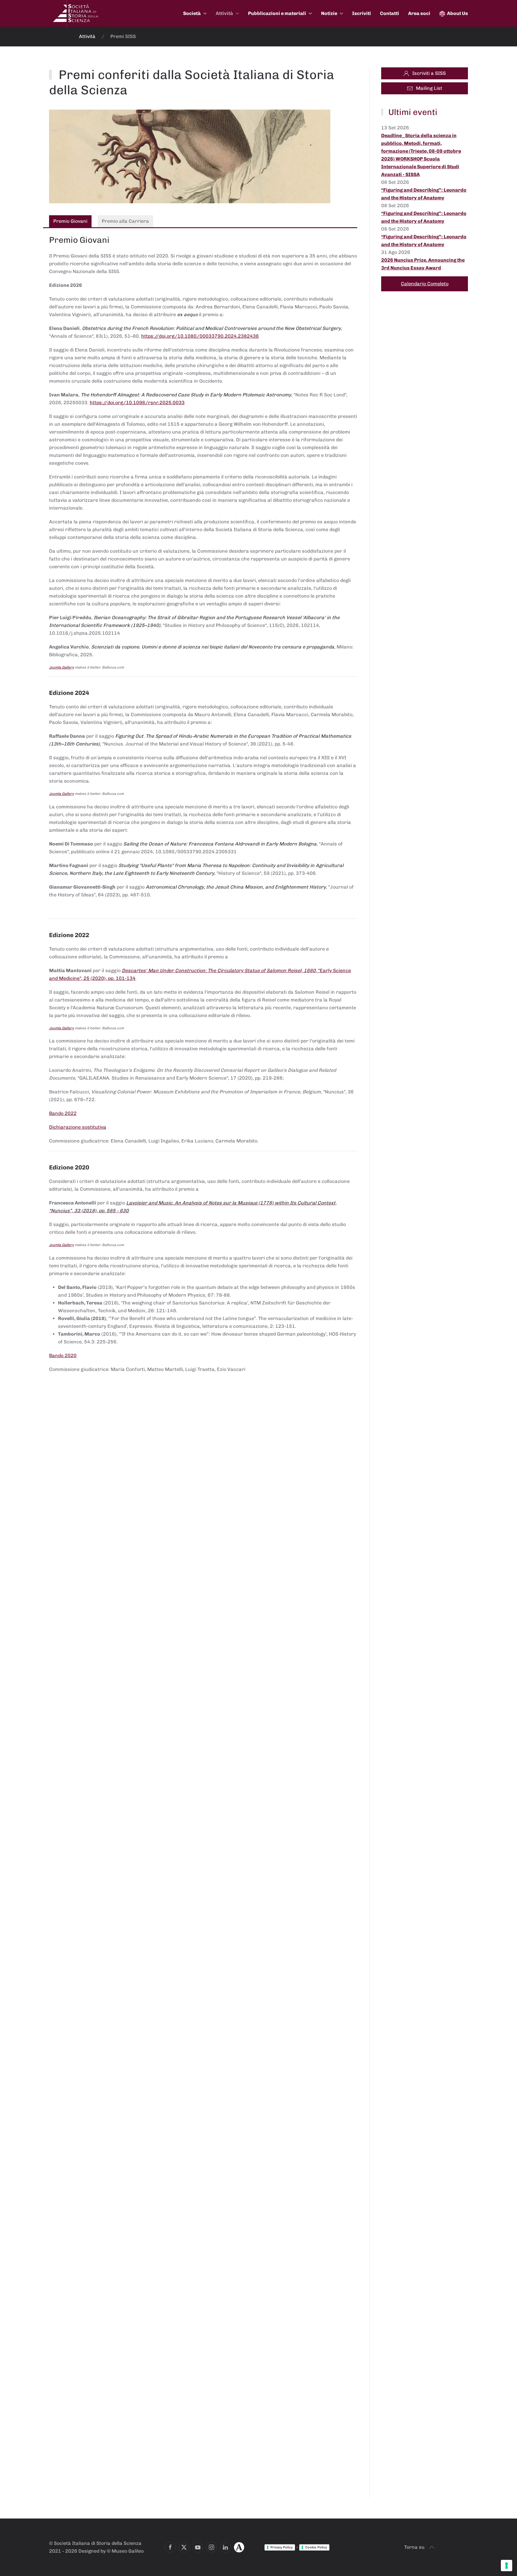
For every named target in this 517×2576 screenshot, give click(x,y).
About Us (457, 13)
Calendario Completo (425, 284)
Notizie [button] (329, 13)
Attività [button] (224, 13)
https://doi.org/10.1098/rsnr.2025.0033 (137, 403)
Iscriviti (362, 13)
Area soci (419, 13)
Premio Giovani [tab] (70, 221)
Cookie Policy (316, 2547)
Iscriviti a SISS (429, 73)
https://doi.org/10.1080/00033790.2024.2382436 (200, 336)
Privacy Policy (282, 2547)
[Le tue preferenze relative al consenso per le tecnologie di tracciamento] (507, 2566)
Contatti (390, 13)
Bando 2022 (63, 1113)
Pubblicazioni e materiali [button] (277, 13)
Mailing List (429, 88)
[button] (432, 2547)
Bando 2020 (63, 1356)
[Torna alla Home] (76, 13)
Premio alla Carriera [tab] (125, 221)
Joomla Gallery (61, 667)
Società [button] (192, 13)
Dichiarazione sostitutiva (78, 1127)
